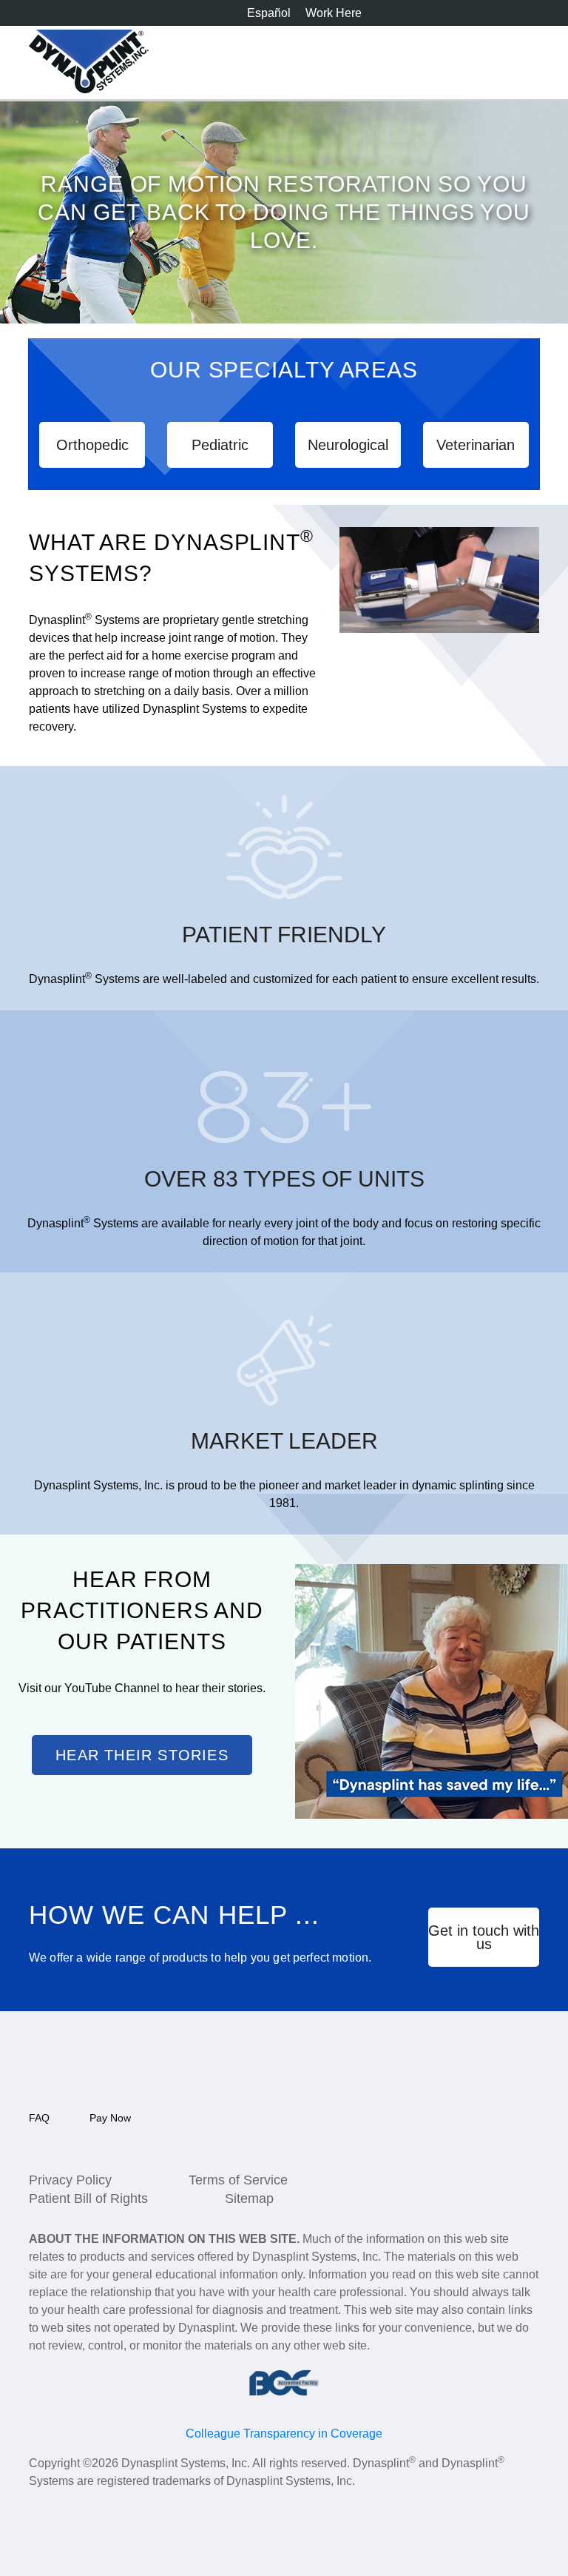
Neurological (348, 445)
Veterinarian (476, 445)
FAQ (39, 2118)
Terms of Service (238, 2180)
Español (269, 13)
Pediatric (220, 445)
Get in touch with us (484, 1937)
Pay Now (110, 2118)
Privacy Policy (70, 2180)
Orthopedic (92, 445)
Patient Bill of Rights (88, 2198)
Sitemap (249, 2198)
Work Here (334, 13)
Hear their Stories (142, 1755)
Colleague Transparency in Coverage (284, 2434)
